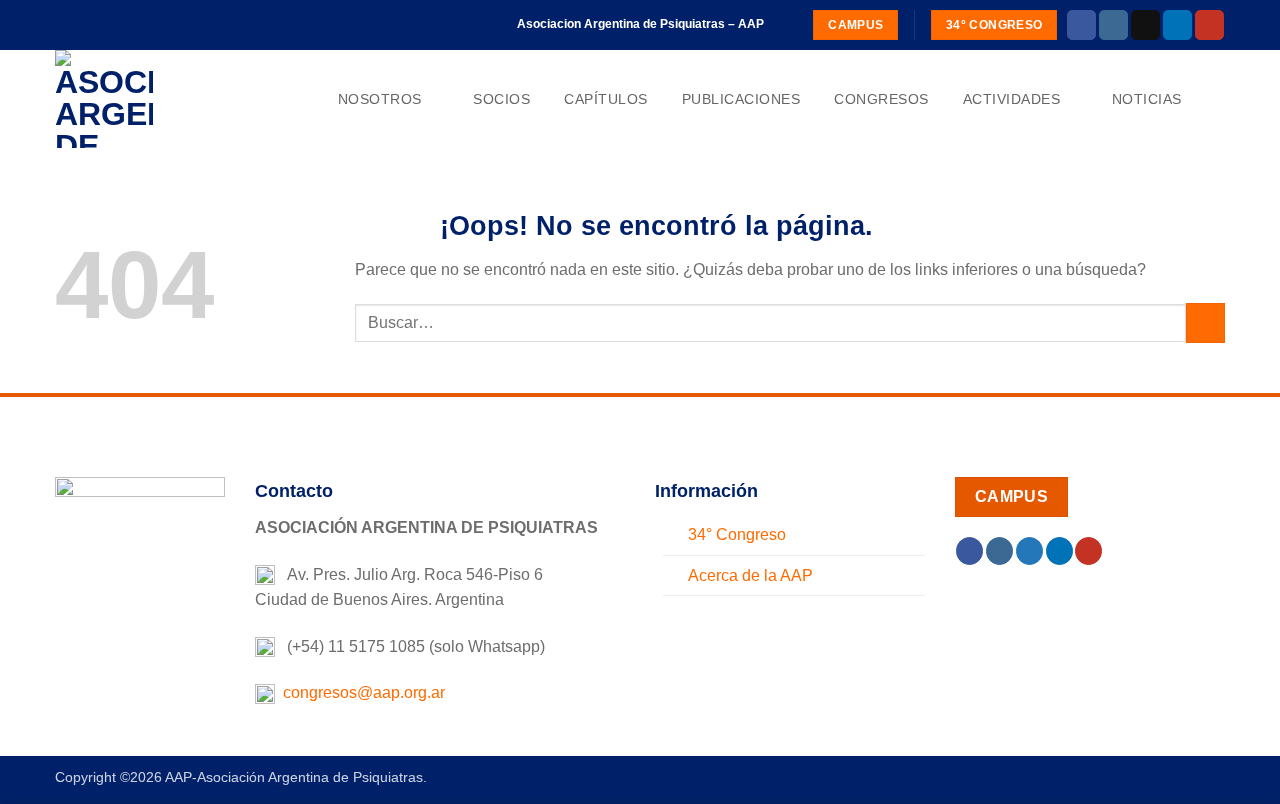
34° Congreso (737, 534)
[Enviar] (1205, 322)
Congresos (881, 99)
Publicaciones (741, 99)
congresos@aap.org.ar (360, 692)
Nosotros (380, 99)
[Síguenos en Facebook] (1081, 25)
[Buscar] (1216, 99)
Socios (501, 99)
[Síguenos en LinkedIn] (1177, 25)
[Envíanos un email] (1145, 25)
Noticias (1147, 99)
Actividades (1012, 99)
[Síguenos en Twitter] (1029, 551)
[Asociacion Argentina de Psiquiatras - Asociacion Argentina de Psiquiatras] (155, 99)
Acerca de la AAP (750, 575)
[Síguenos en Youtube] (1209, 25)
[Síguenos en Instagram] (1113, 25)
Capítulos (606, 99)
